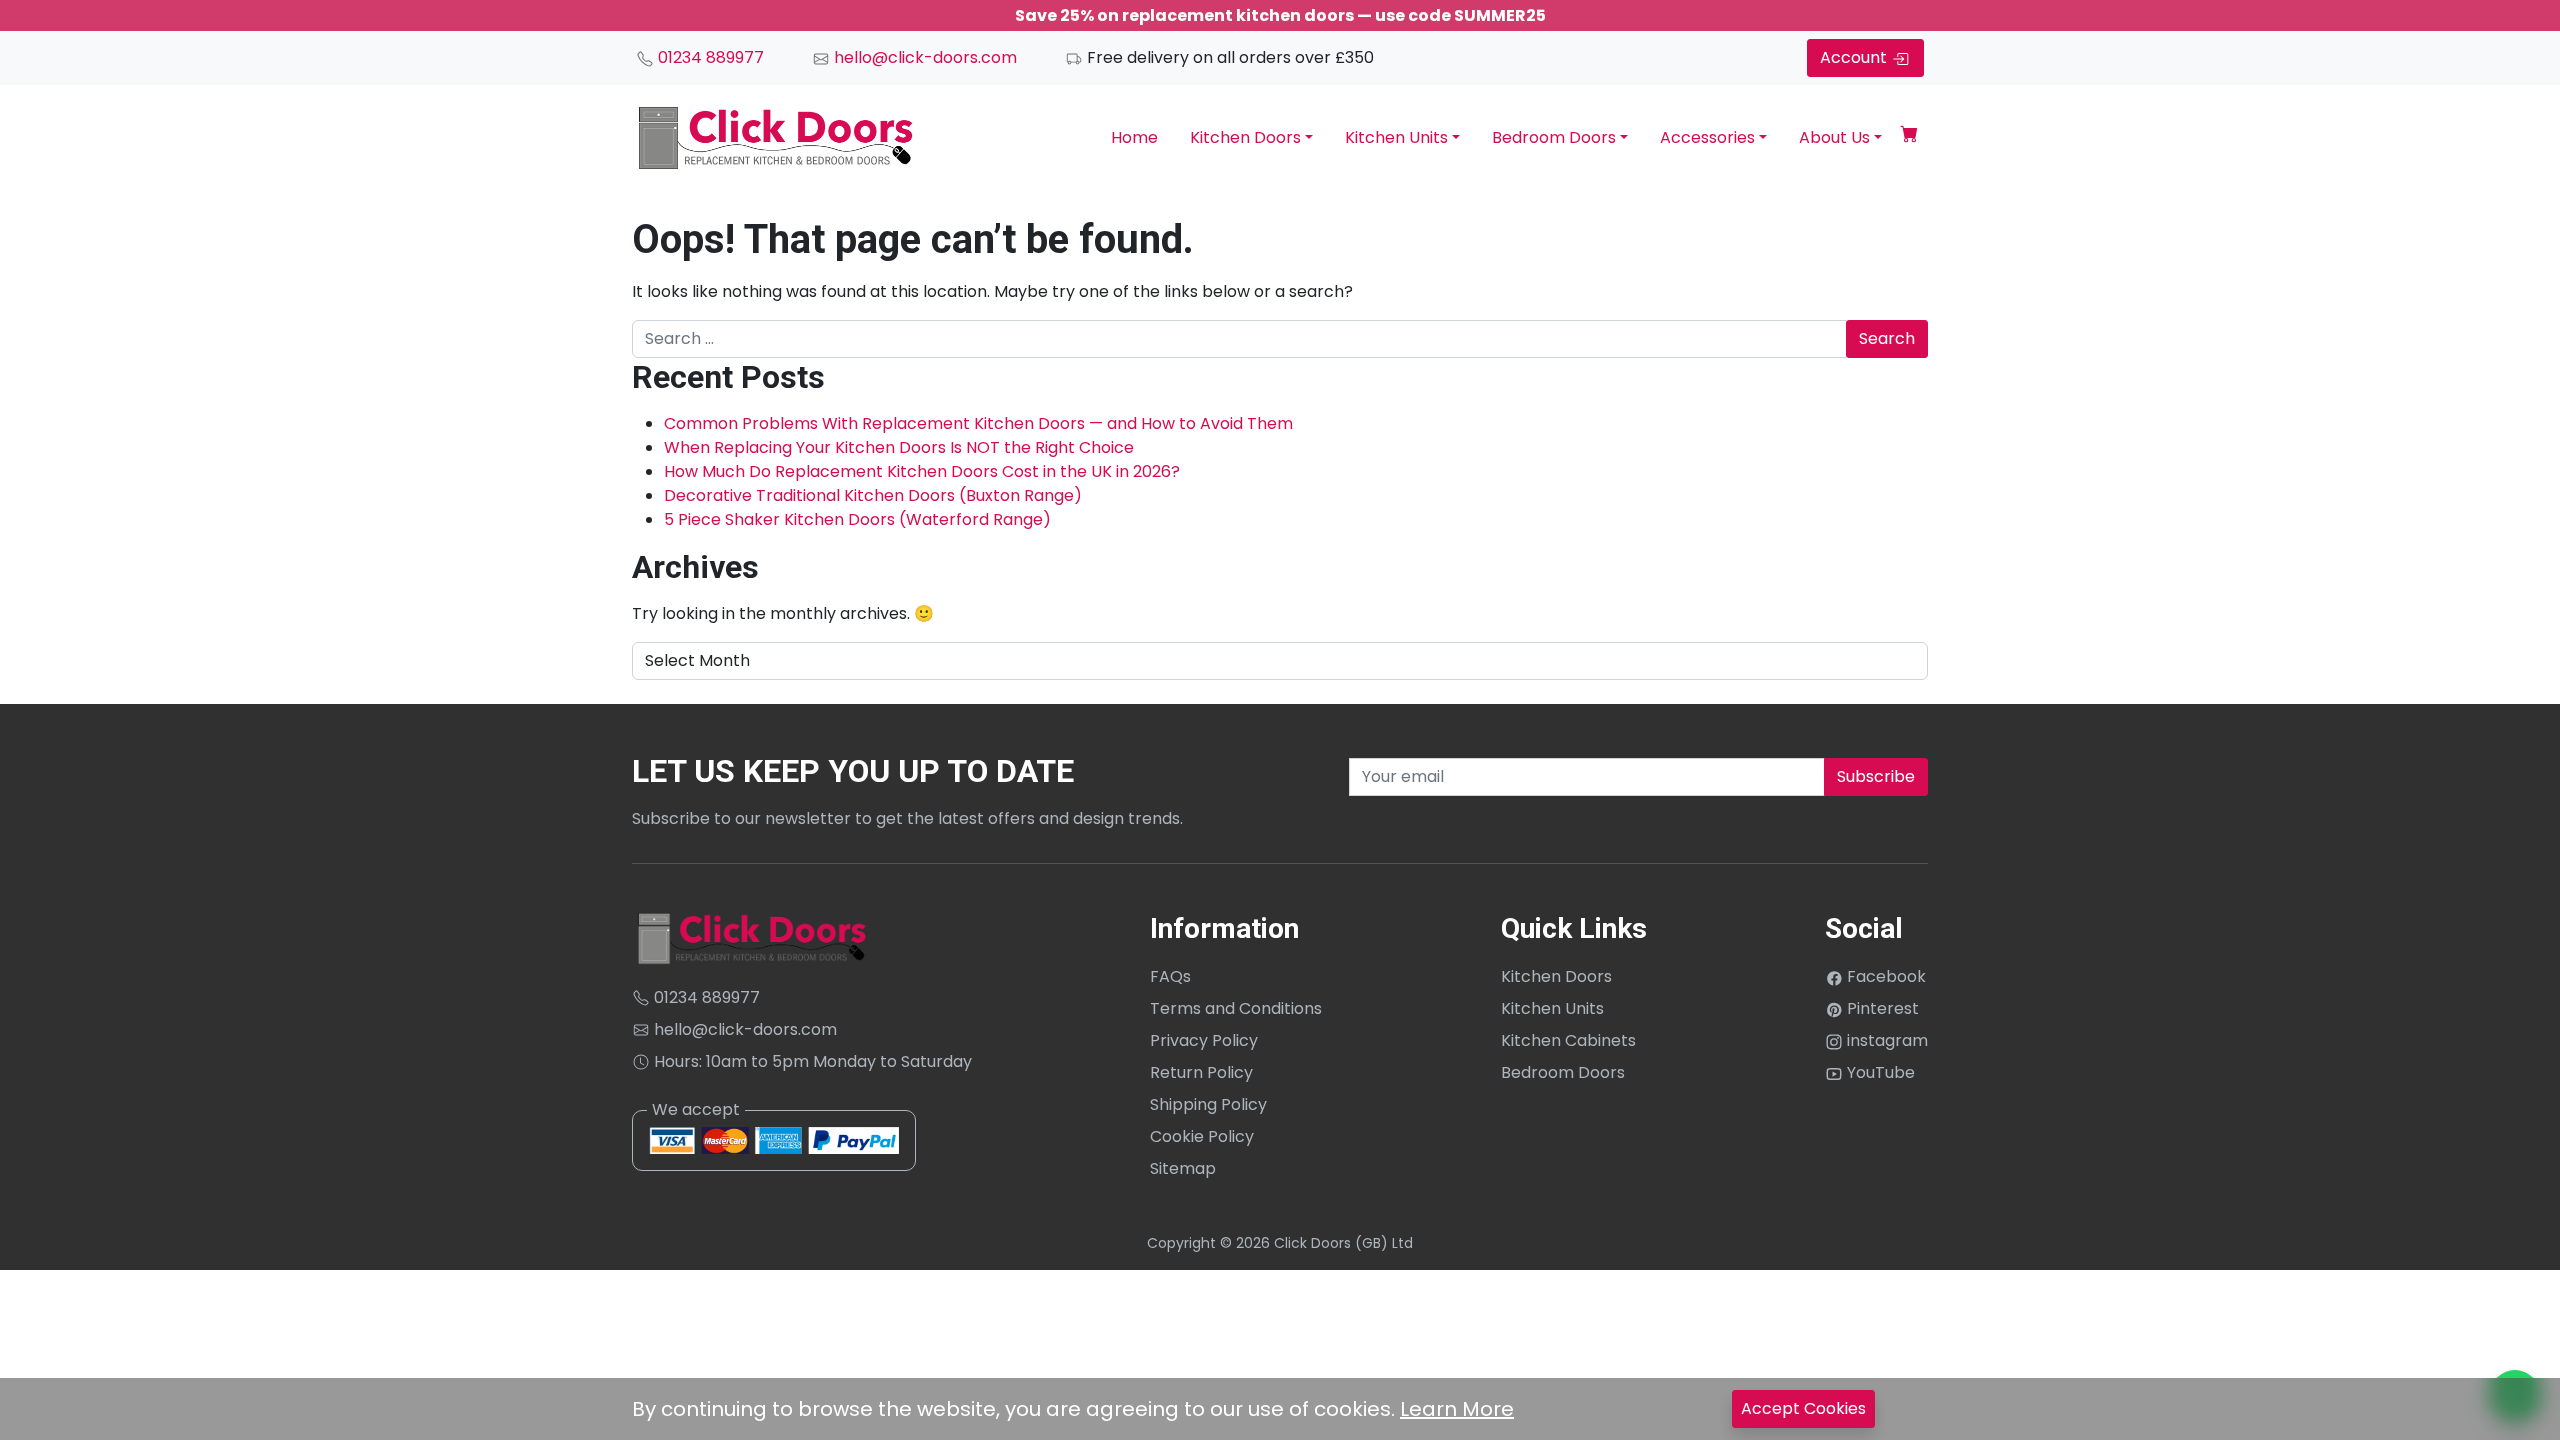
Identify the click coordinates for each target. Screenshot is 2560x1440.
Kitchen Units (1396, 137)
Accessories (1707, 137)
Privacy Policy (1204, 1040)
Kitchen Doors (1245, 137)
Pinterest (1881, 1008)
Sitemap (1183, 1168)
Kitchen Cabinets (1568, 1040)
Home (1134, 137)
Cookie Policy (1202, 1136)
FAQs (1170, 976)
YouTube (1879, 1072)
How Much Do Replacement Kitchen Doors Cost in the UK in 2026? (922, 471)
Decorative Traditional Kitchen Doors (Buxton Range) (873, 495)
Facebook (1884, 976)
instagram (1885, 1040)
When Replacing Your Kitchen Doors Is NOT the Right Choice (899, 447)
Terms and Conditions (1236, 1008)
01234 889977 (709, 57)
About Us (1834, 137)
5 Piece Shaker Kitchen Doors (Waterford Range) (857, 519)
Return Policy (1201, 1072)
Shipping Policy (1208, 1104)
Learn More (1457, 1409)
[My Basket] (1909, 137)
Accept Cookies (1803, 1408)
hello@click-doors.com (923, 57)
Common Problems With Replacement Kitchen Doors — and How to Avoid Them (978, 423)
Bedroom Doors (1554, 137)
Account (1855, 57)
